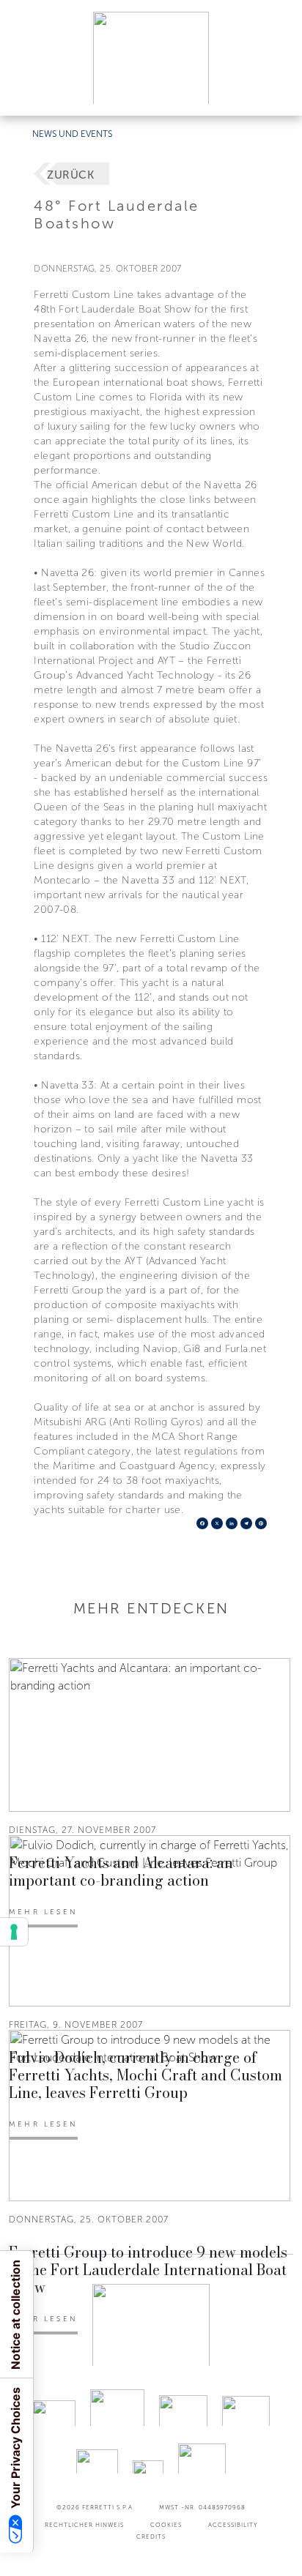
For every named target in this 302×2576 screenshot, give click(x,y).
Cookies (166, 2525)
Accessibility (233, 2525)
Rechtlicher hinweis (84, 2525)
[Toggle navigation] (274, 90)
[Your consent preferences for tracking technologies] (14, 1932)
